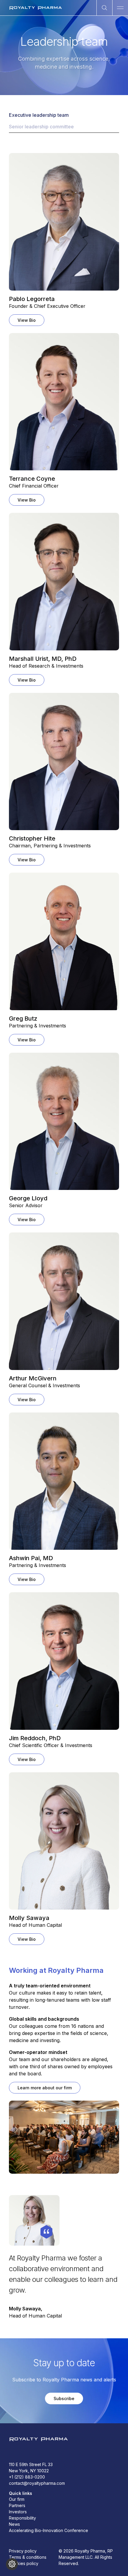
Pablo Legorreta (32, 299)
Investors (18, 2512)
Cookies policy (24, 2563)
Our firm (17, 2499)
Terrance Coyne (32, 479)
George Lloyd (28, 1198)
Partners (17, 2505)
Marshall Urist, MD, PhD (43, 659)
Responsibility (22, 2518)
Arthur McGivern (33, 1378)
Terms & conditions (28, 2557)
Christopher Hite (32, 838)
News (14, 2524)
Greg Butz (23, 1019)
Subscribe (64, 2398)
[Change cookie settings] (12, 2564)
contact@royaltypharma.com (37, 2483)
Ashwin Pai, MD (31, 1558)
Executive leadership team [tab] (39, 115)
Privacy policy (23, 2551)
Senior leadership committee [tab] (41, 127)
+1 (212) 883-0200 (27, 2477)
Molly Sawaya (29, 1918)
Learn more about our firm (45, 2088)
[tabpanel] (64, 1053)
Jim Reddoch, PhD (35, 1738)
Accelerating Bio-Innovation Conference (49, 2530)
